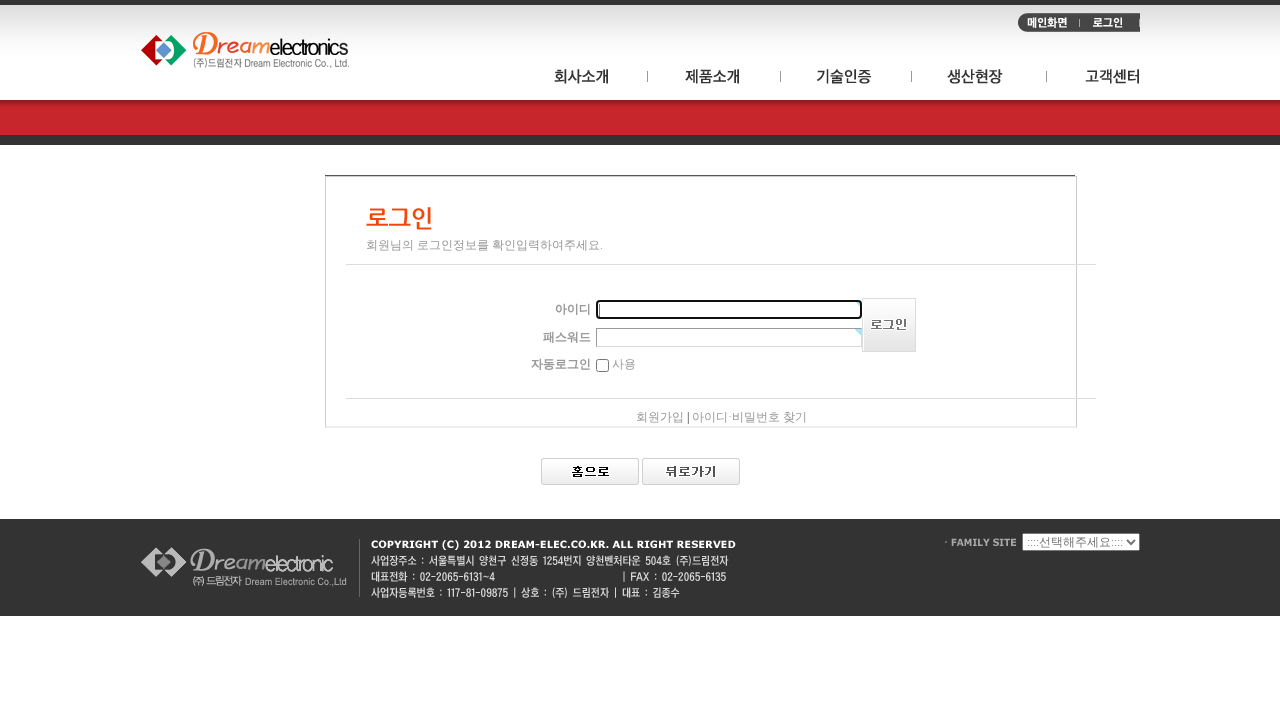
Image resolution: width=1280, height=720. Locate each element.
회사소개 (590, 79)
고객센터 (1093, 79)
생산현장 (979, 79)
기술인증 (846, 79)
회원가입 (660, 417)
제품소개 (714, 79)
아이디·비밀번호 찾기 (749, 417)
